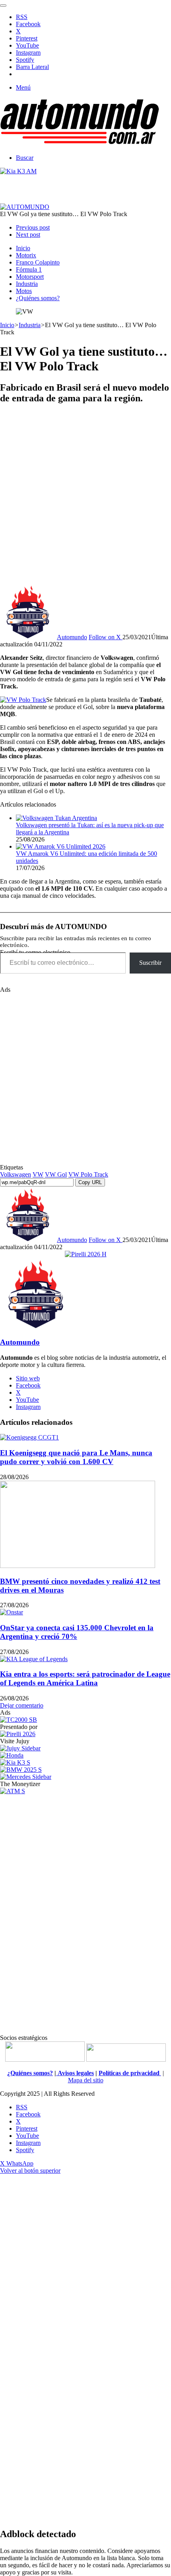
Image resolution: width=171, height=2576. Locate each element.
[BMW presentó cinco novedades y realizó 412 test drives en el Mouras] (78, 1566)
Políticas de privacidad (130, 2073)
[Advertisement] (85, 497)
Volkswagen (16, 1174)
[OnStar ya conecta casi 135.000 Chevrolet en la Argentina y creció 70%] (12, 1612)
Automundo (72, 637)
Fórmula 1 (29, 269)
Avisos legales (75, 2073)
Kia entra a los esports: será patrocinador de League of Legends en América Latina (85, 1678)
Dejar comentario (22, 1705)
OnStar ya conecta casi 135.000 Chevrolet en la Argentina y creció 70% (77, 1632)
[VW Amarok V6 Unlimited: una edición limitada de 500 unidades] (61, 846)
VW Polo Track (88, 1174)
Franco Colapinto (38, 262)
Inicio (23, 248)
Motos (24, 291)
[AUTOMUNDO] (80, 144)
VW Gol (56, 1174)
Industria (27, 284)
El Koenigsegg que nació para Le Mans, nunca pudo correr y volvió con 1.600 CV (76, 1457)
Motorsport (30, 277)
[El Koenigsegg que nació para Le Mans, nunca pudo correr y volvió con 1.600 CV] (29, 1437)
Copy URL (90, 1182)
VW (38, 1174)
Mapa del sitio (86, 2080)
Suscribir (150, 963)
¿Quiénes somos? (38, 298)
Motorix (26, 255)
